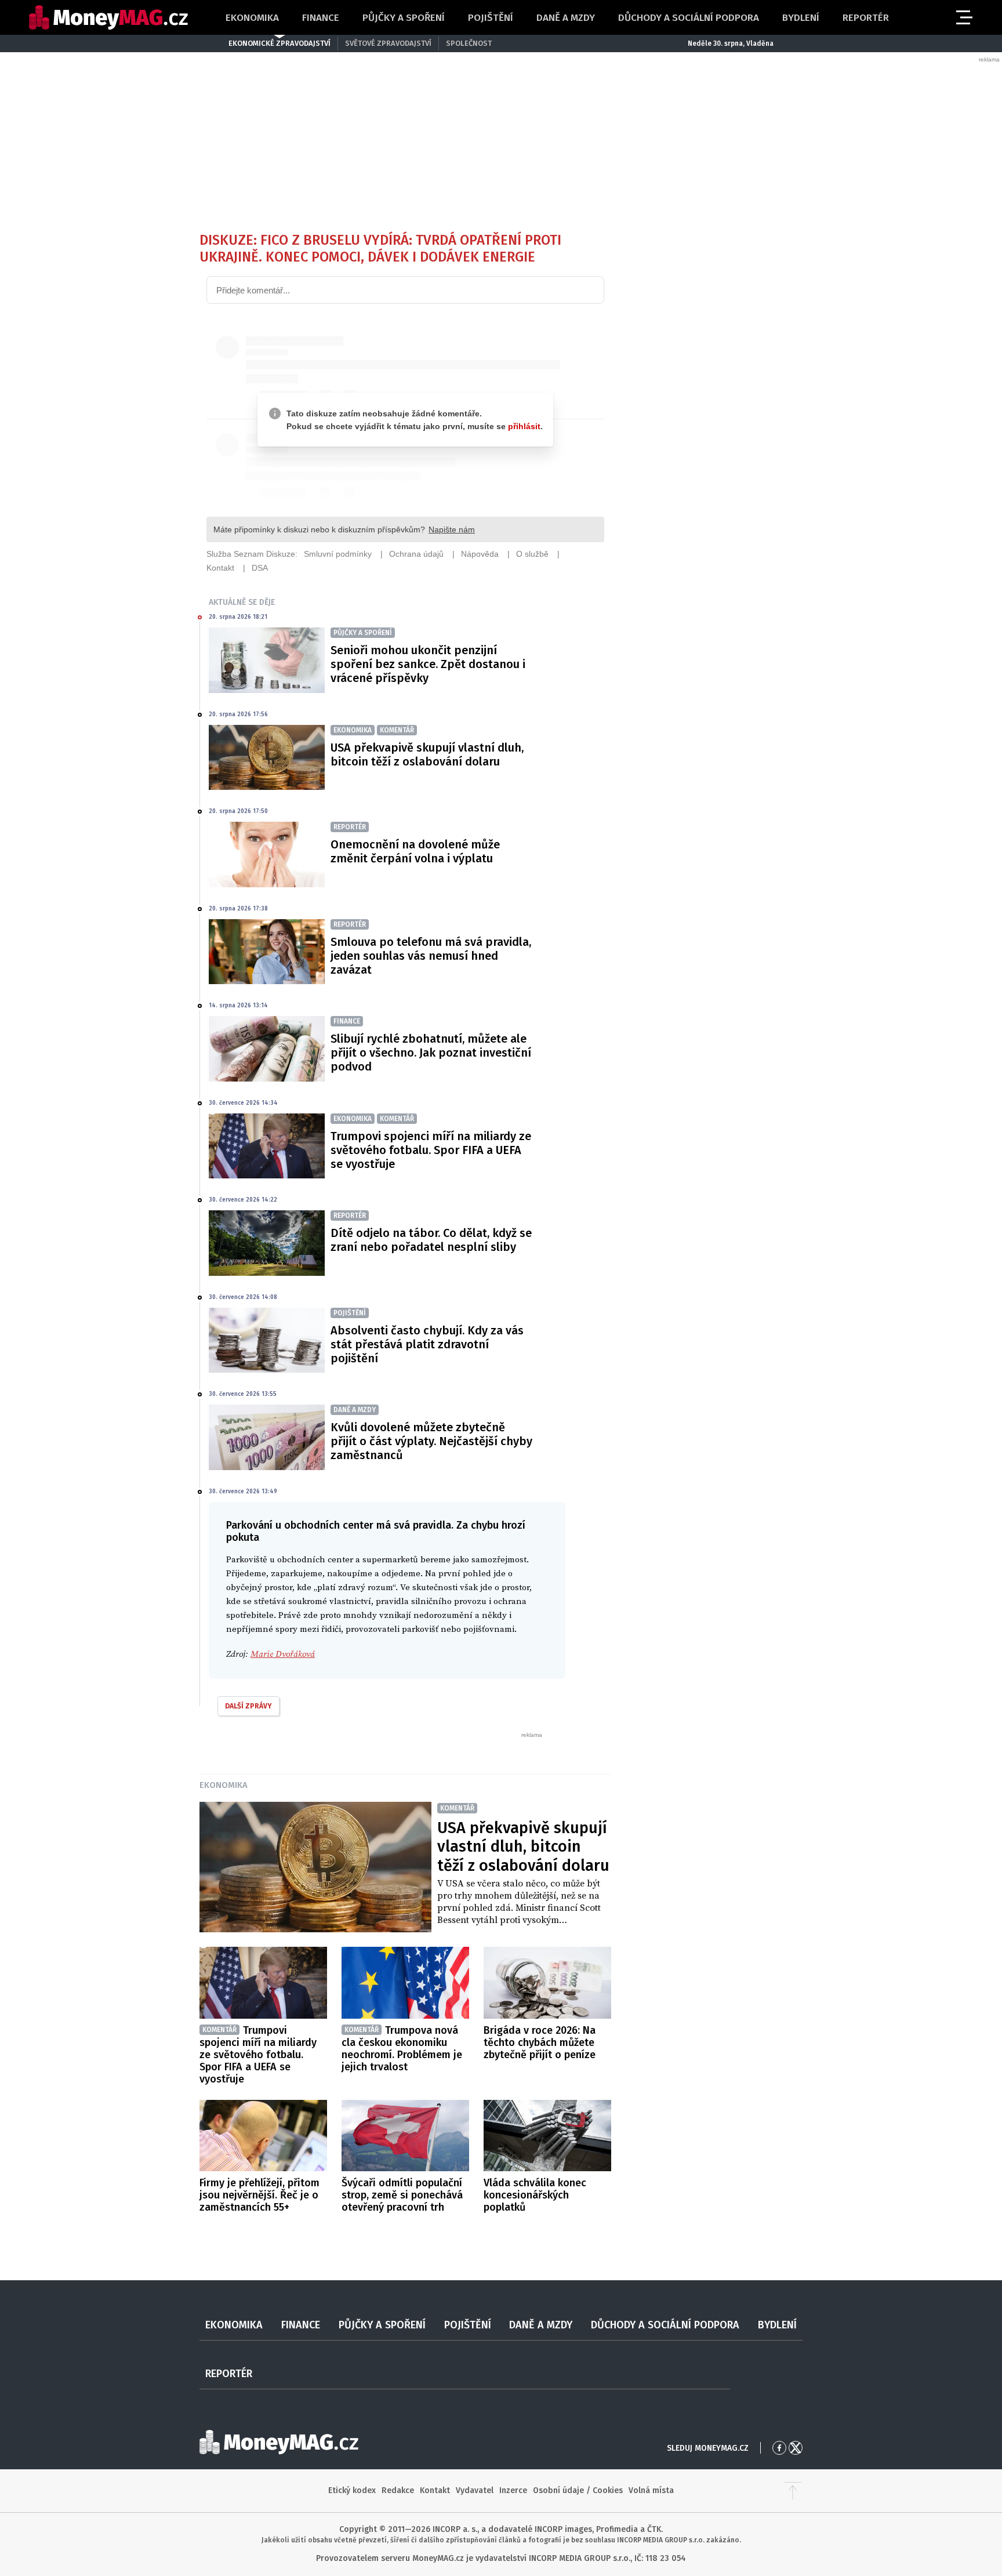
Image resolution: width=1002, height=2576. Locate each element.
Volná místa (651, 2490)
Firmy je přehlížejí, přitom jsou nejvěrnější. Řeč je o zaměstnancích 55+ (259, 2195)
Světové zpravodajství (388, 43)
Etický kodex (352, 2490)
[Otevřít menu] (963, 17)
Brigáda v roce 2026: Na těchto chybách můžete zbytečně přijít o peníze (540, 2042)
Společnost (469, 43)
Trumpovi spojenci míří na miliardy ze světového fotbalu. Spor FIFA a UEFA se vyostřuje (431, 1150)
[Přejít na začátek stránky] (793, 2491)
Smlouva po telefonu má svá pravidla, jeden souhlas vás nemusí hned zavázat (431, 956)
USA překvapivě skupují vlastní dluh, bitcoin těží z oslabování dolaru (427, 754)
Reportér (866, 18)
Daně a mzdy (566, 18)
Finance (321, 18)
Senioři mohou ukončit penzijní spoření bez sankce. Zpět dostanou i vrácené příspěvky (428, 664)
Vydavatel (475, 2490)
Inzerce (513, 2490)
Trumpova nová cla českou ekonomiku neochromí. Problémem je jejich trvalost (402, 2049)
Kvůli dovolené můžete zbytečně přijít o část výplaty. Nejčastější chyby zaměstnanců (431, 1441)
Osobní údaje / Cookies (578, 2490)
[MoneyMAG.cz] (108, 18)
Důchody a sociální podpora (689, 18)
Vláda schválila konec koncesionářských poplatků (535, 2195)
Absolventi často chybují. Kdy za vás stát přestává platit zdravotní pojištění (427, 1344)
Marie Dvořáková (283, 1654)
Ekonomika (252, 18)
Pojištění (491, 18)
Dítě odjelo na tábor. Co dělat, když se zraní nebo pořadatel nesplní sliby (431, 1240)
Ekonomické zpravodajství (279, 43)
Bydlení (801, 18)
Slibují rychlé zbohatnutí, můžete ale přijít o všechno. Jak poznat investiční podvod (431, 1053)
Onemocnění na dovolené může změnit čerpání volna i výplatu (415, 851)
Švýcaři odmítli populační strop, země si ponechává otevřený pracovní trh (402, 2195)
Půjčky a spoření (404, 18)
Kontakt (435, 2490)
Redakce (398, 2490)
